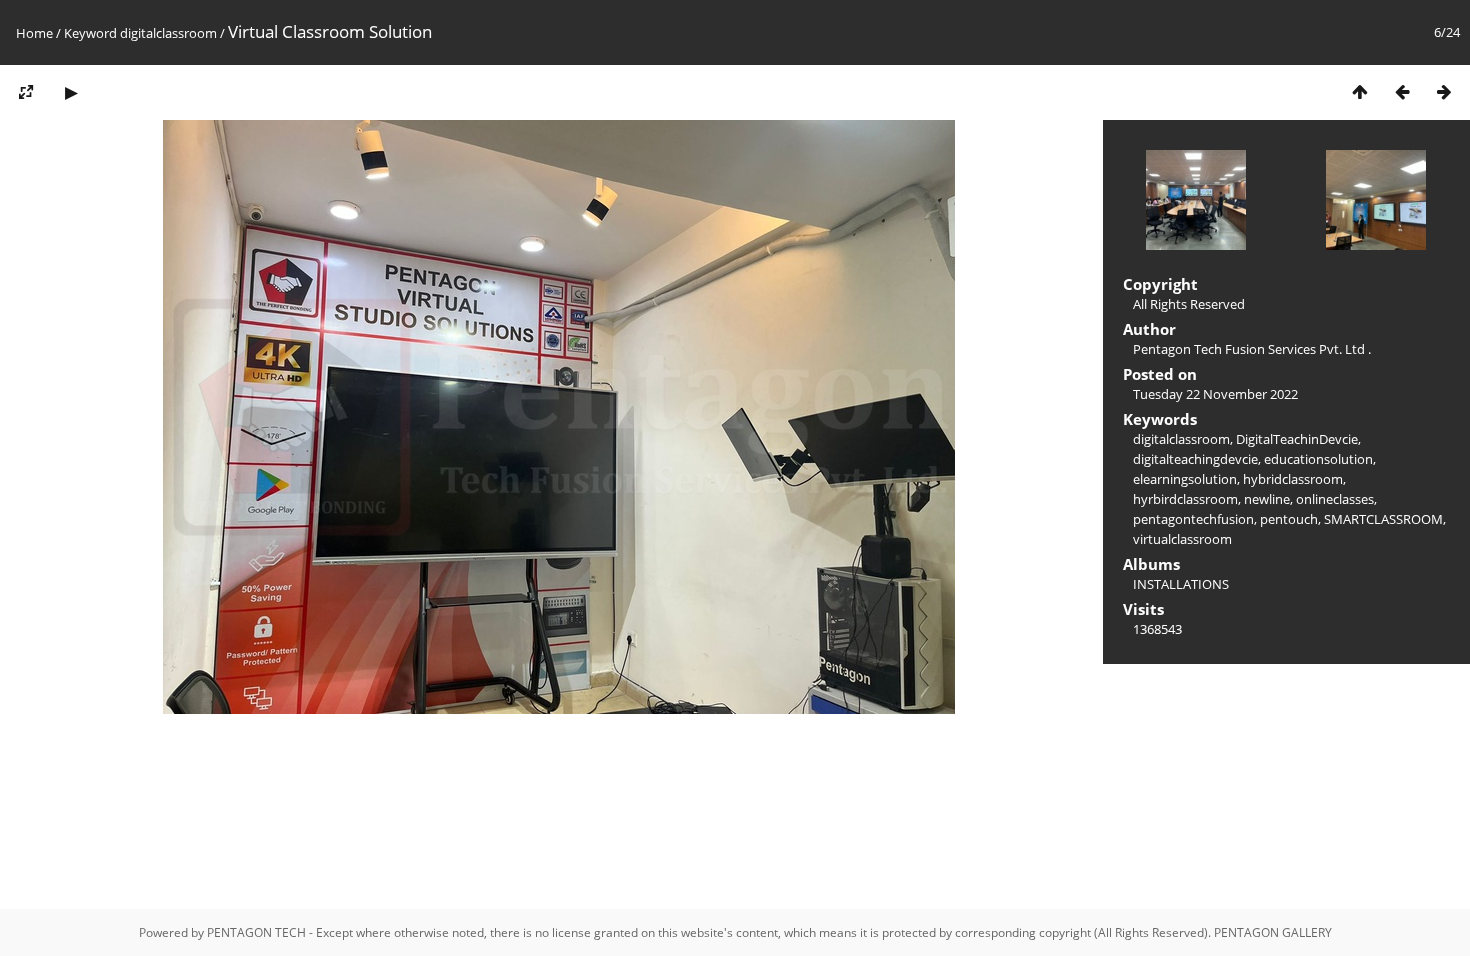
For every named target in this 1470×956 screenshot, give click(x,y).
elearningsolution (1185, 479)
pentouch (1289, 519)
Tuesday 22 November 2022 (1215, 394)
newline (1267, 499)
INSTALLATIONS (1181, 584)
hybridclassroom (1293, 479)
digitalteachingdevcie (1195, 459)
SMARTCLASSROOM (1383, 519)
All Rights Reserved (1189, 304)
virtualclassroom (1182, 539)
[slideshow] (71, 91)
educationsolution (1318, 459)
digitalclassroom (168, 33)
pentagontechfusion (1193, 519)
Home (34, 33)
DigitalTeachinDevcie (1297, 439)
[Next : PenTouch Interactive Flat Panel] (1444, 91)
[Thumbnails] (1360, 91)
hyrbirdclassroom (1185, 499)
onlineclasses (1335, 499)
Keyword (90, 33)
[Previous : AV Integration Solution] (1402, 91)
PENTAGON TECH (256, 932)
